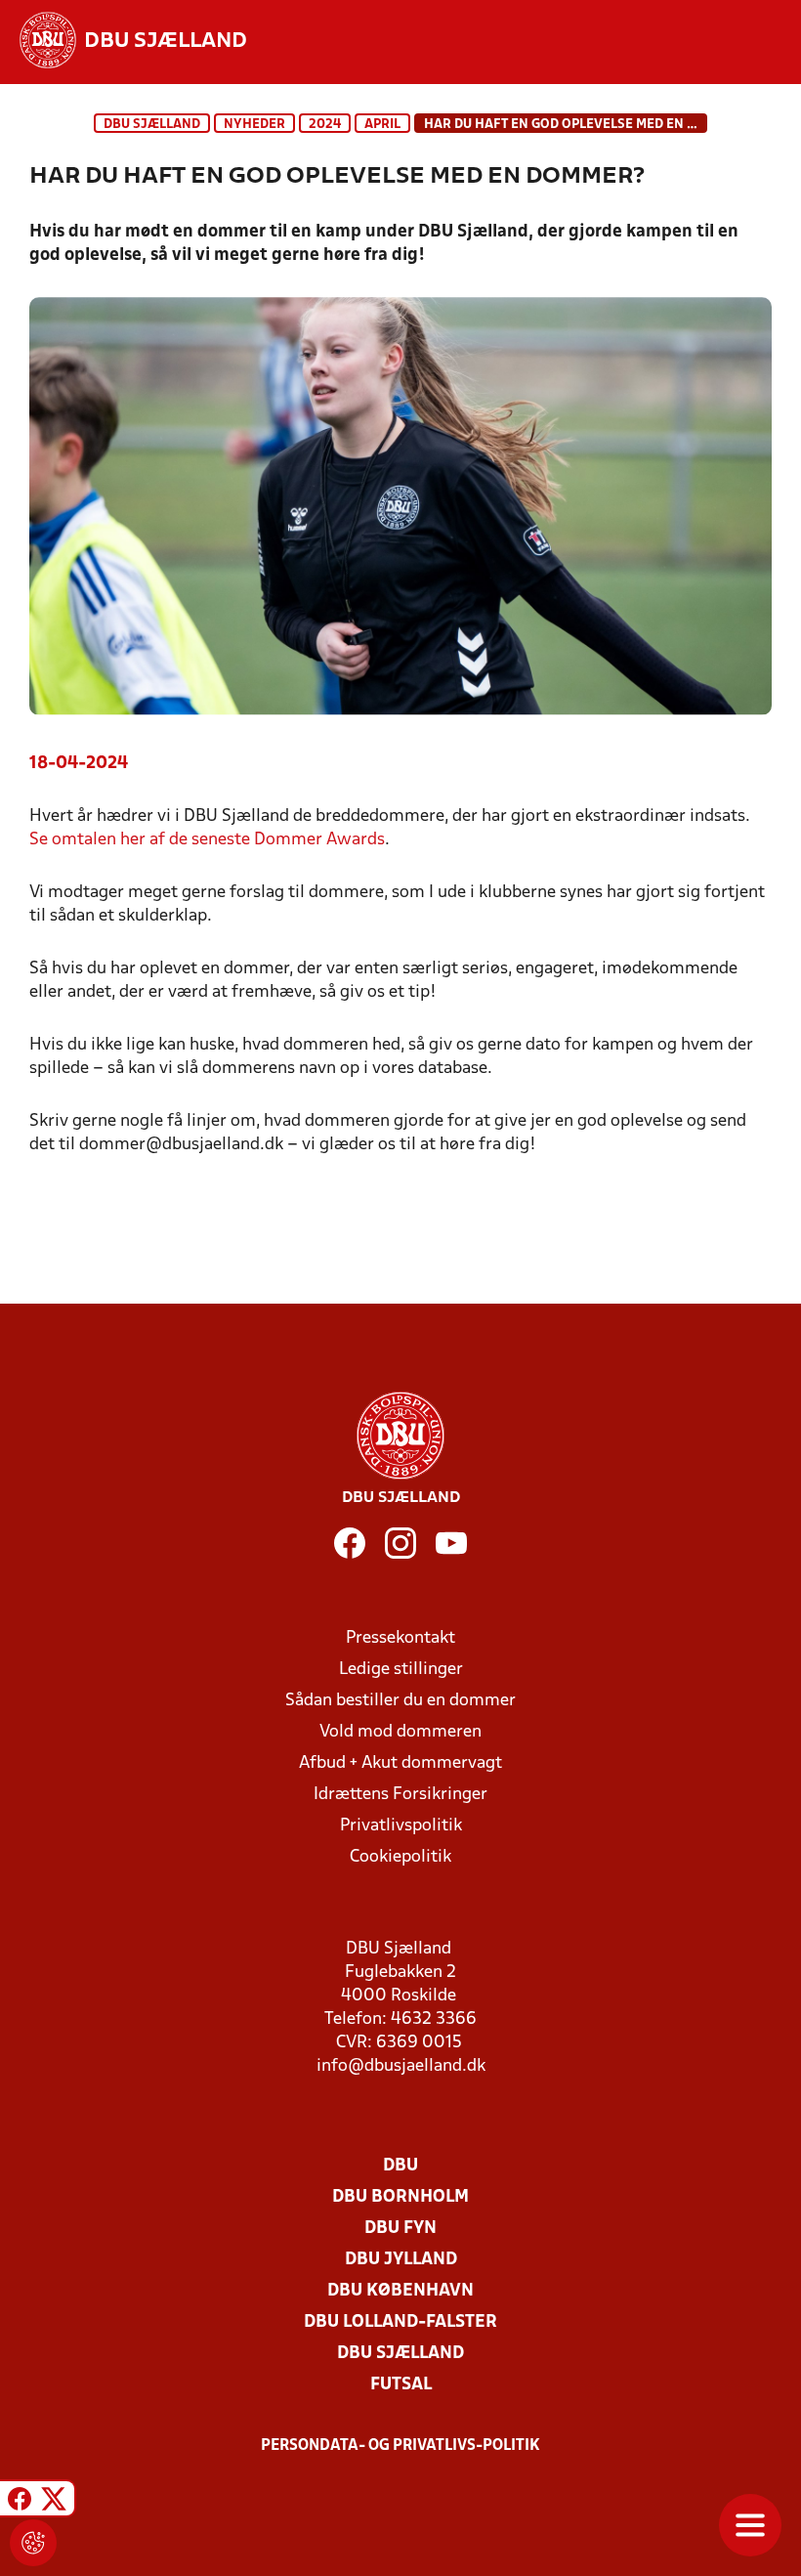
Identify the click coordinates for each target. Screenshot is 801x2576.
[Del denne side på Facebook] (20, 2501)
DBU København (400, 2291)
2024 (325, 125)
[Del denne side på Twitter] (54, 2501)
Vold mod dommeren (400, 1732)
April (382, 125)
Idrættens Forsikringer (400, 1795)
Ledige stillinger (401, 1670)
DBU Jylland (401, 2260)
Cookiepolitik (400, 1857)
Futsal (401, 2385)
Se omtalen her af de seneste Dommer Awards (207, 840)
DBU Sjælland (152, 125)
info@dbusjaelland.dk (401, 2066)
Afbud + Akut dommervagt (400, 1763)
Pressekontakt (400, 1638)
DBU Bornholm (400, 2197)
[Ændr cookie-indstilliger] (33, 2543)
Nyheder (254, 125)
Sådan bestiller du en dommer (400, 1701)
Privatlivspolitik (401, 1826)
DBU (400, 2166)
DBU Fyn (400, 2229)
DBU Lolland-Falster (400, 2322)
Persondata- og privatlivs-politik (400, 2446)
